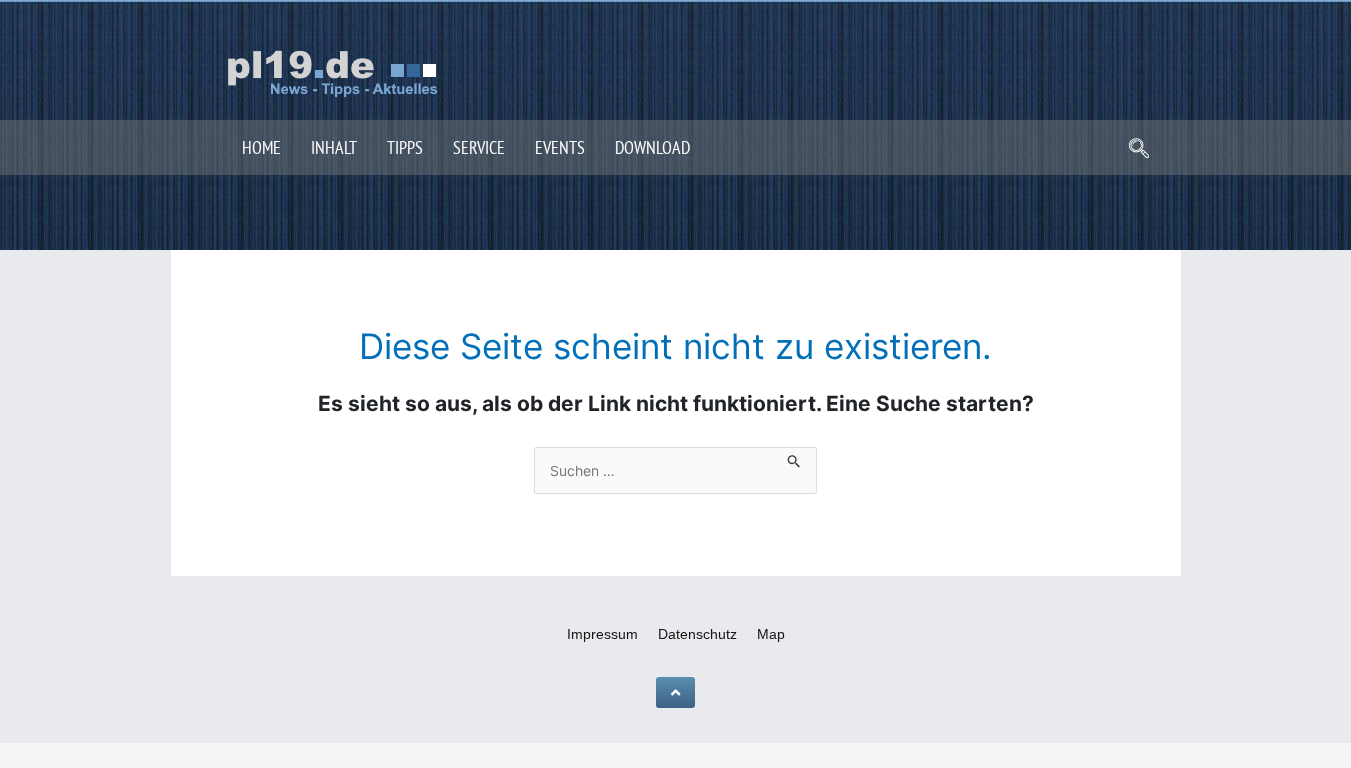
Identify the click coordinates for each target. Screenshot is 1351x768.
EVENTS (560, 147)
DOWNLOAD (652, 147)
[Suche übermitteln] (794, 457)
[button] (1139, 150)
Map (771, 634)
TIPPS (405, 147)
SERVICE (479, 147)
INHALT (334, 147)
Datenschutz (697, 634)
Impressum (602, 634)
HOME (261, 147)
